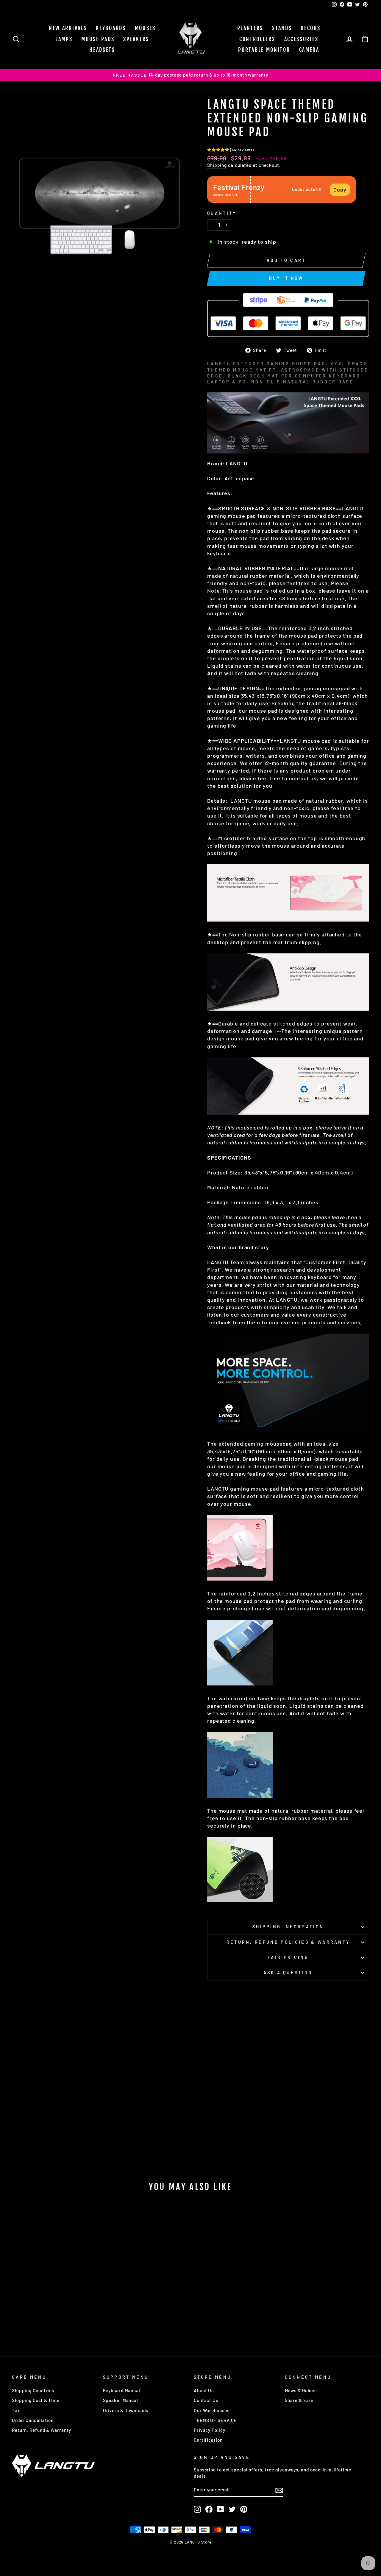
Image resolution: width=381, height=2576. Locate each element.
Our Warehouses (212, 2410)
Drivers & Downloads (126, 2410)
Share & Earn (299, 2400)
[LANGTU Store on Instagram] (197, 2509)
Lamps (64, 39)
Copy (340, 189)
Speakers (136, 39)
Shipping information (288, 1927)
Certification (208, 2440)
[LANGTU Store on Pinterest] (244, 2509)
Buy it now (286, 278)
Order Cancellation (33, 2420)
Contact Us (206, 2400)
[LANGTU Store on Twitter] (232, 2509)
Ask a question (288, 1973)
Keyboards (111, 28)
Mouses (145, 28)
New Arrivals (68, 28)
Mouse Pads (98, 39)
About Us (204, 2390)
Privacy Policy (210, 2430)
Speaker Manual (121, 2400)
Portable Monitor (264, 50)
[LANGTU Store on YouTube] (221, 2509)
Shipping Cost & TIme (36, 2400)
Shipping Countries (33, 2390)
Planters (250, 28)
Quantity (222, 213)
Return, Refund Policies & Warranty (288, 1942)
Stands (282, 28)
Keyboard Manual (122, 2390)
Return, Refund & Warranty (42, 2430)
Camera (309, 50)
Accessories (301, 39)
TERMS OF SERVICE (215, 2420)
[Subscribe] (279, 2490)
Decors (310, 28)
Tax (16, 2410)
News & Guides (301, 2390)
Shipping (217, 165)
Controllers (257, 39)
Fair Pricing (288, 1957)
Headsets (102, 50)
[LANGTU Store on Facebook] (209, 2509)
